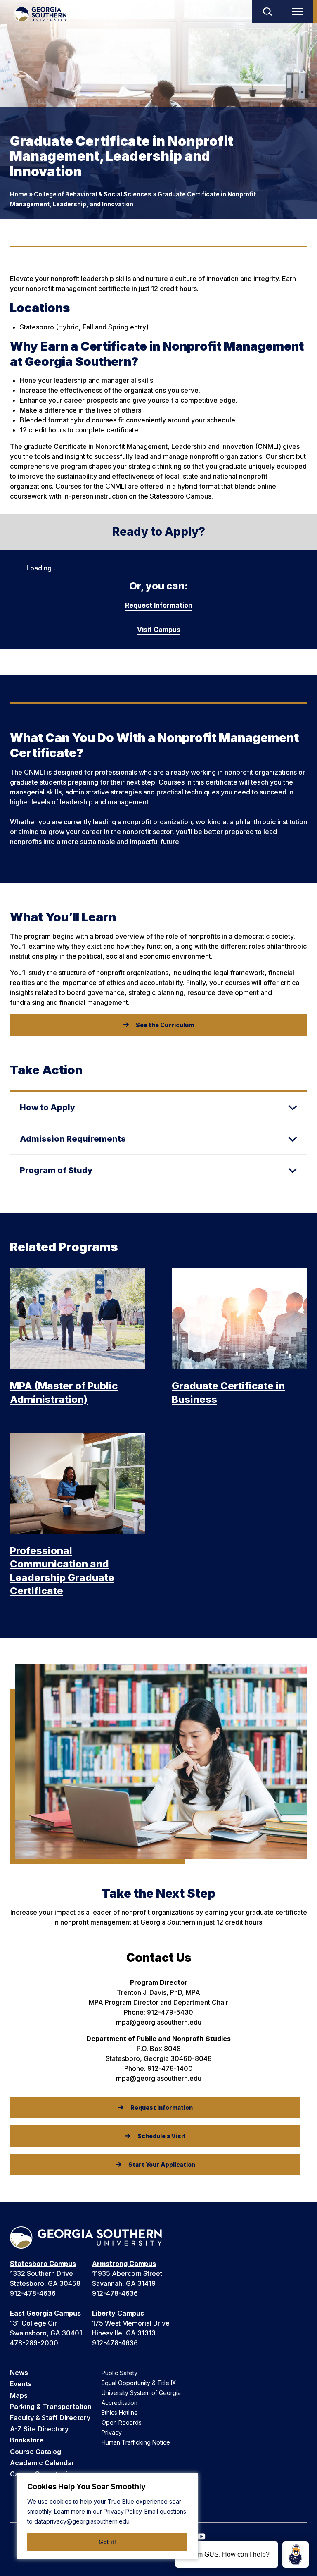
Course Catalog (35, 2452)
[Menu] (300, 12)
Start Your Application (162, 2165)
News (19, 2373)
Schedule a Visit (162, 2136)
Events (21, 2384)
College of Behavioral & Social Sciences (93, 194)
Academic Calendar (42, 2463)
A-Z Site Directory (39, 2429)
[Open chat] (296, 2555)
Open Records (122, 2422)
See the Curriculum (165, 1025)
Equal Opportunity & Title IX (139, 2383)
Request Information (159, 605)
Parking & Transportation (51, 2407)
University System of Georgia (141, 2393)
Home (19, 194)
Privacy (112, 2432)
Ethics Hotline (120, 2413)
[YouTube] (201, 2537)
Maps (19, 2395)
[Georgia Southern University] (40, 14)
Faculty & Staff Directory (50, 2418)
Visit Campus (159, 630)
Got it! (107, 2542)
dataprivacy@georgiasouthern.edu (82, 2521)
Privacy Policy (123, 2511)
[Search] (267, 12)
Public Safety (119, 2373)
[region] (107, 2516)
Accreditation (119, 2403)
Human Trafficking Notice (136, 2442)
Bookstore (27, 2440)
